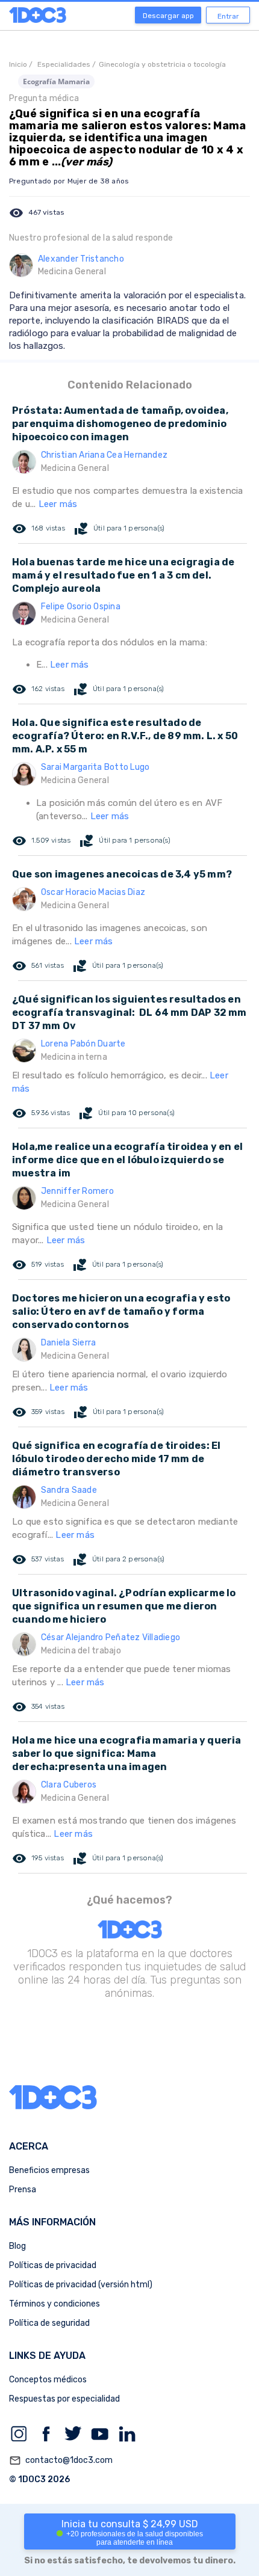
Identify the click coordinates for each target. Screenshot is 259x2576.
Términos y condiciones (55, 2304)
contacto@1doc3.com (61, 2461)
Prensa (23, 2190)
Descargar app (168, 16)
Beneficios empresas (49, 2170)
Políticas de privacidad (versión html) (81, 2285)
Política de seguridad (49, 2323)
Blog (17, 2246)
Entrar (228, 16)
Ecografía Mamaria (56, 81)
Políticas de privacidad (53, 2265)
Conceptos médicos (48, 2380)
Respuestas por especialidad (64, 2399)
